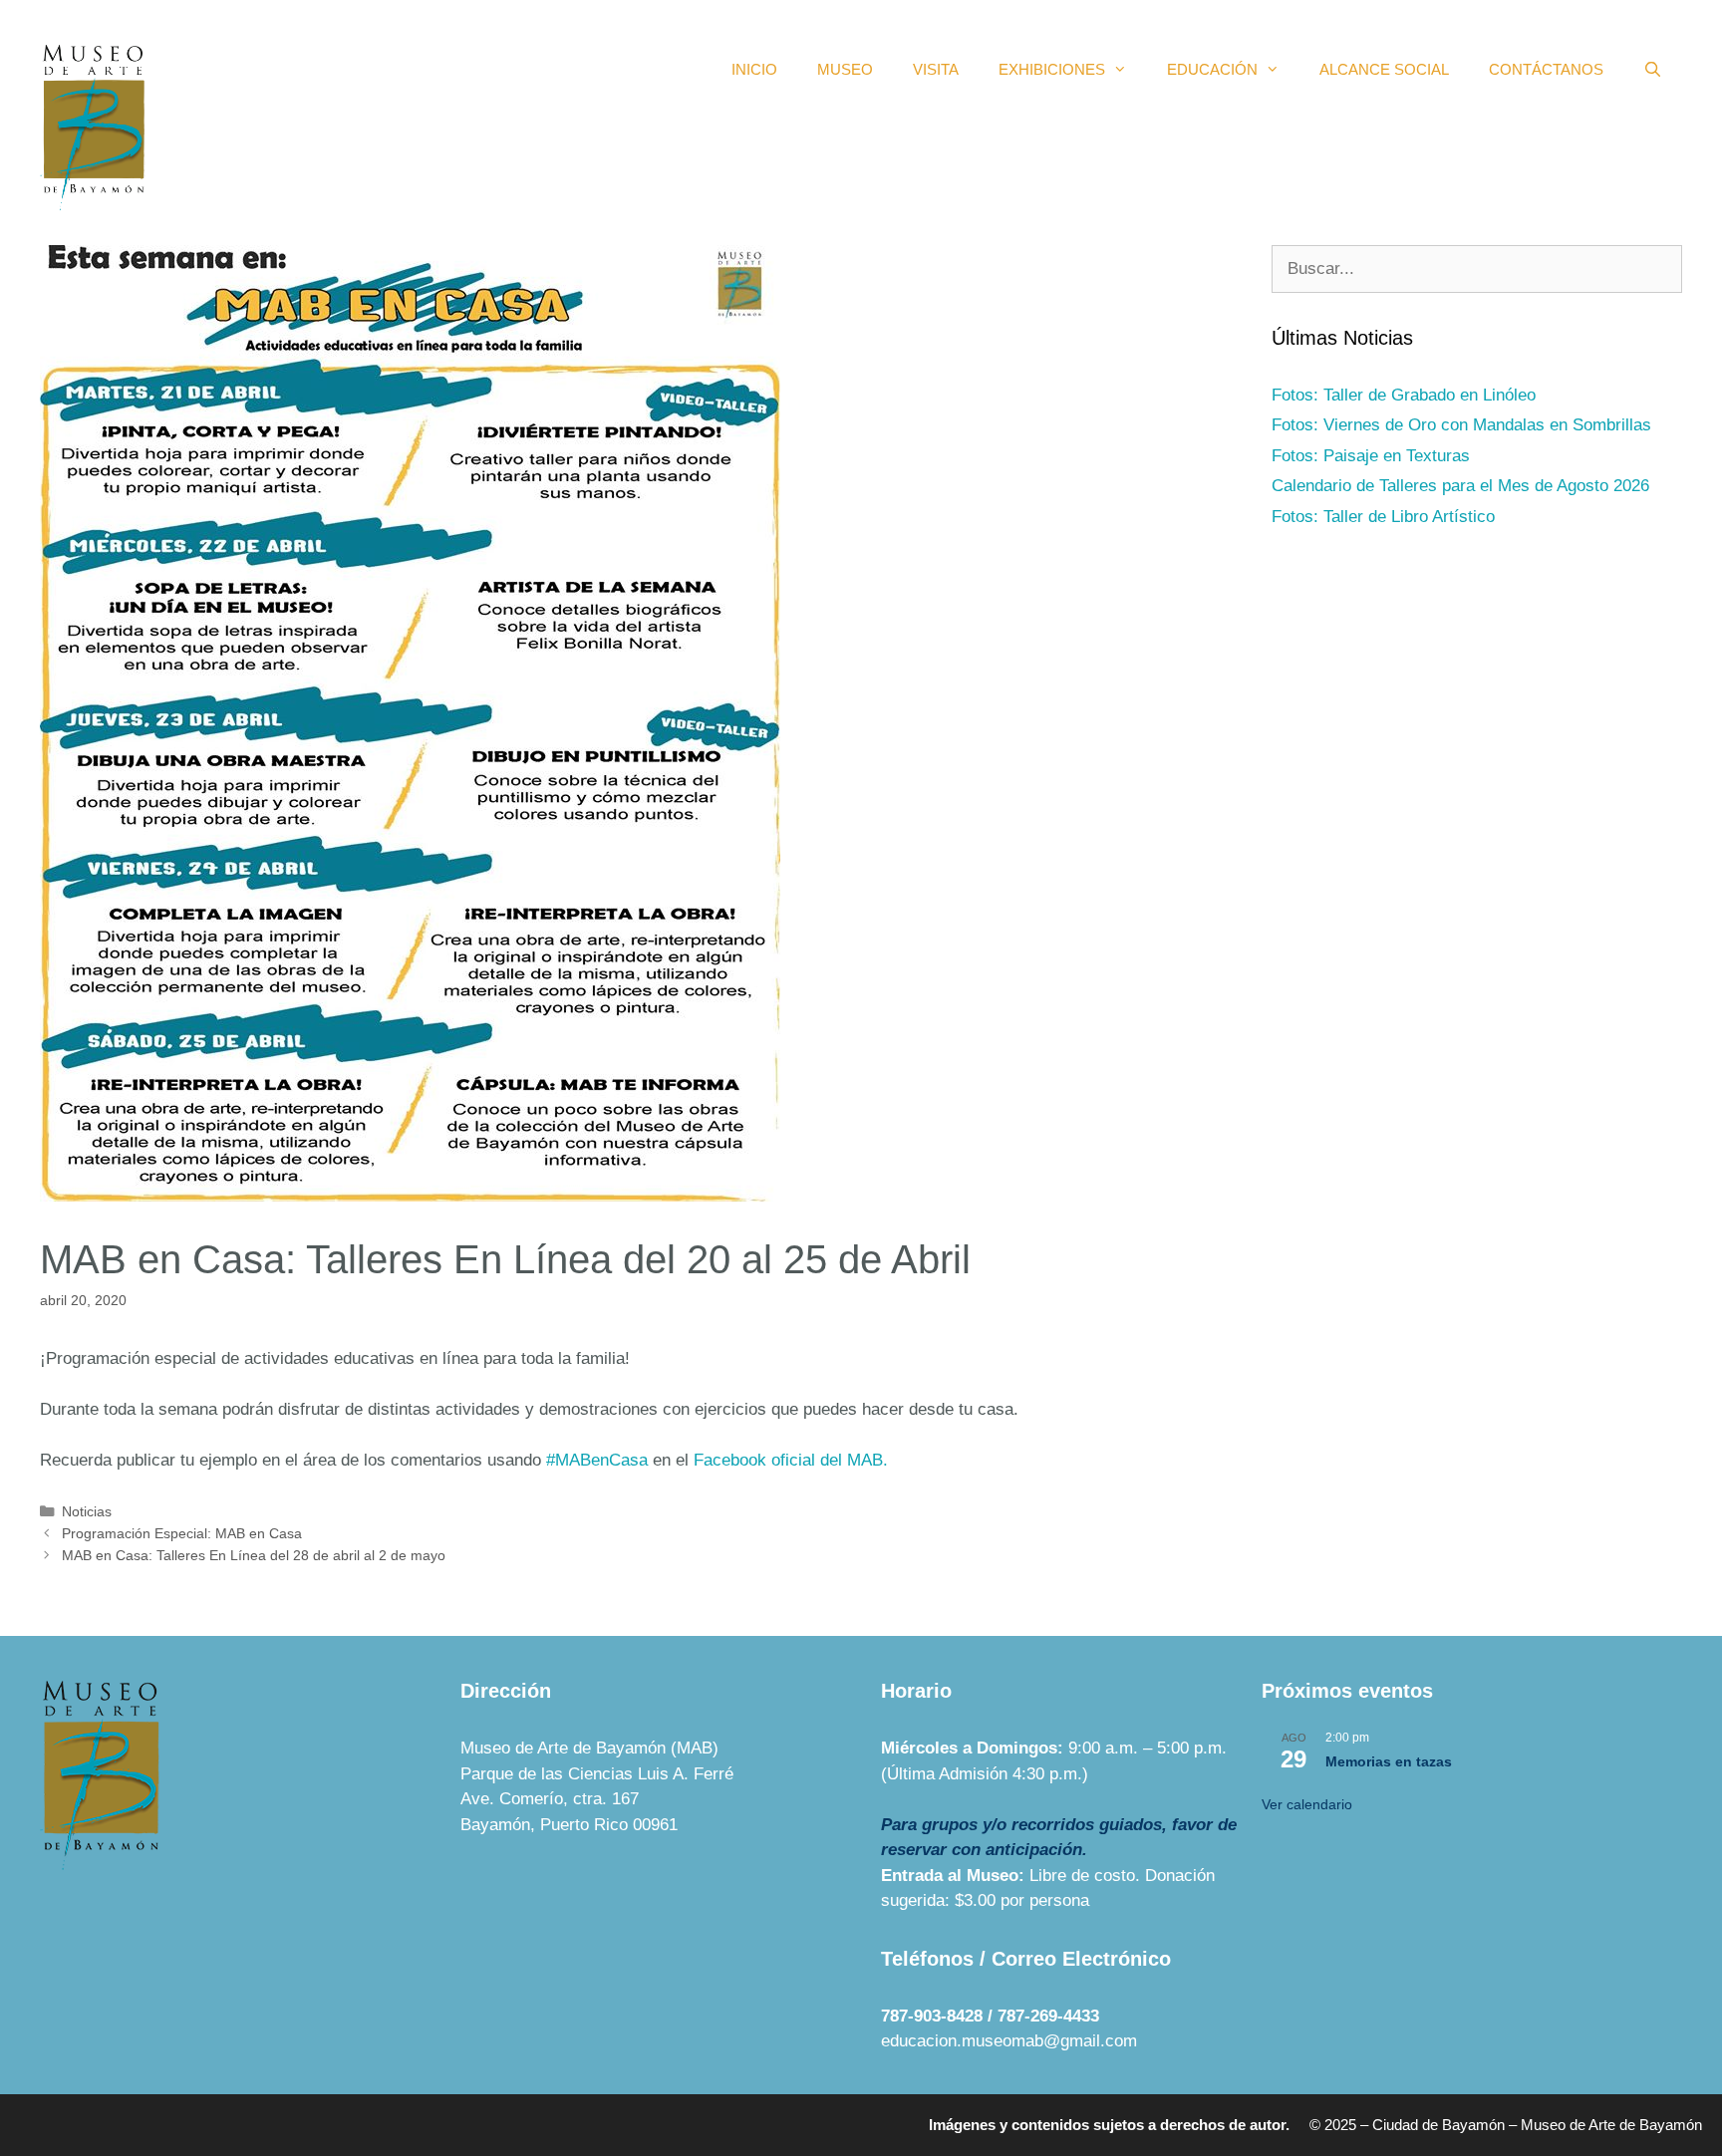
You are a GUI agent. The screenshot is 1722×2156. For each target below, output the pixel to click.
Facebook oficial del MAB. (791, 1460)
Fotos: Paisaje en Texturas (1371, 456)
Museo (845, 69)
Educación (1212, 69)
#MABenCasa (597, 1460)
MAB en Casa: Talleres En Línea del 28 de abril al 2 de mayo (254, 1555)
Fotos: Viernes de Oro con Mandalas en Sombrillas (1461, 425)
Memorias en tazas (1389, 1761)
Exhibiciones (1052, 69)
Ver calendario (1307, 1804)
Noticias (87, 1511)
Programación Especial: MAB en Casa (182, 1533)
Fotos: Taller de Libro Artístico (1383, 517)
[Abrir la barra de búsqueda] (1653, 70)
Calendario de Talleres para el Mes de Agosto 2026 (1460, 486)
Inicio (754, 69)
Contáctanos (1546, 69)
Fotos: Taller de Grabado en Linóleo (1404, 395)
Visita (936, 69)
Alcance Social (1384, 69)
